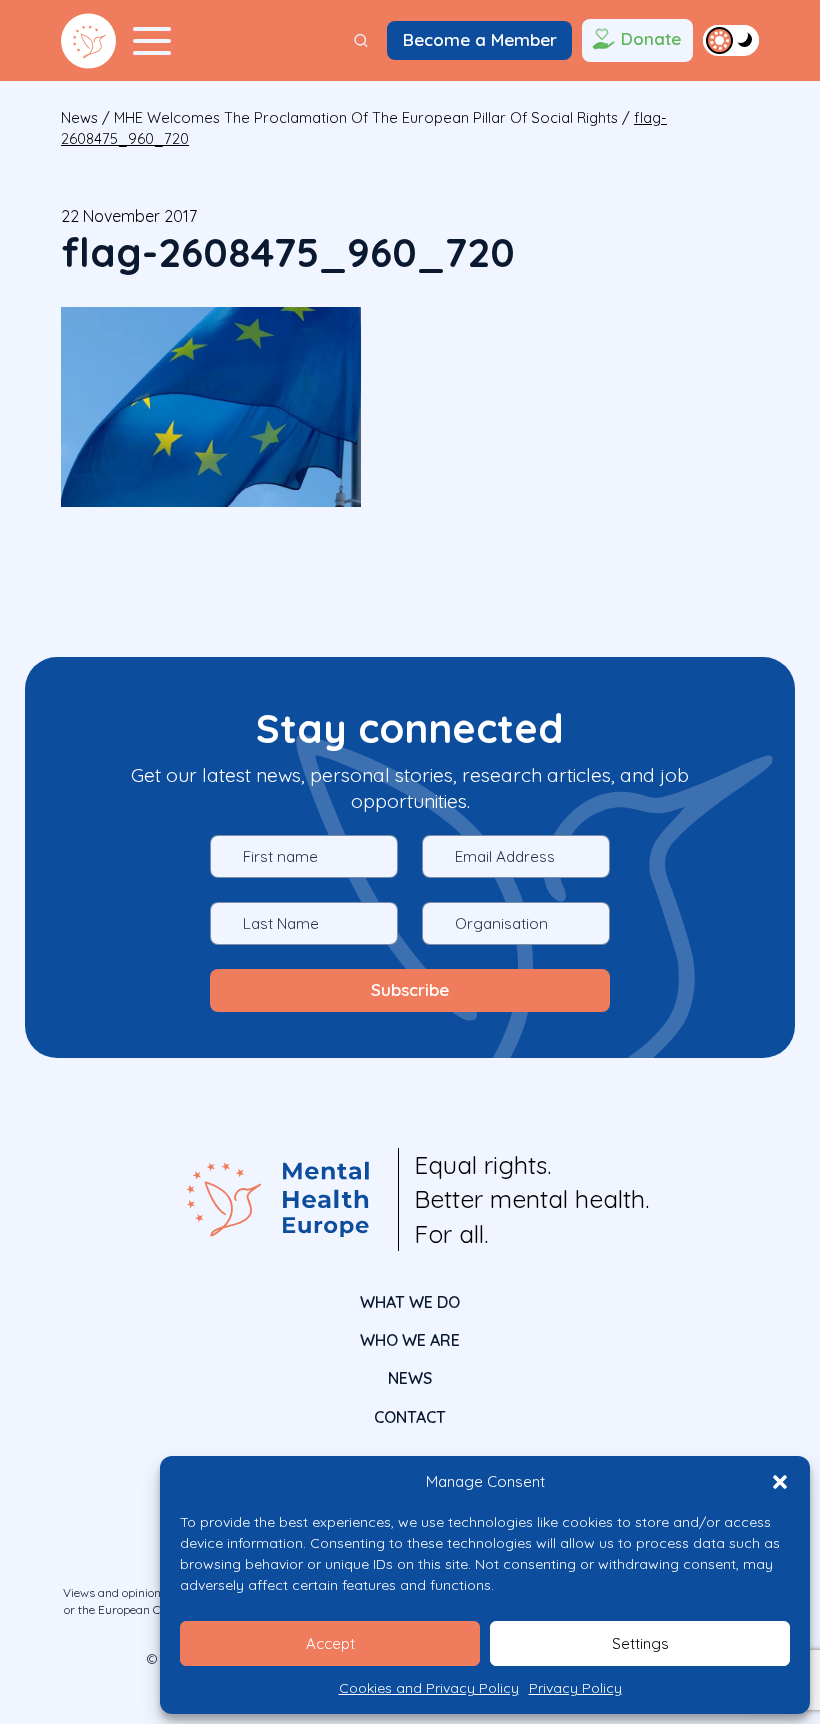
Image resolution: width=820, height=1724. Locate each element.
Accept (330, 1643)
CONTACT (410, 1417)
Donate (651, 38)
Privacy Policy (575, 1688)
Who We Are (410, 1340)
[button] (780, 1482)
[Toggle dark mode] (731, 40)
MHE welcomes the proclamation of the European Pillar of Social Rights (366, 117)
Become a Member (480, 39)
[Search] (361, 40)
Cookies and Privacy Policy (429, 1688)
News (79, 117)
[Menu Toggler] (152, 41)
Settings (640, 1643)
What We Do (410, 1302)
